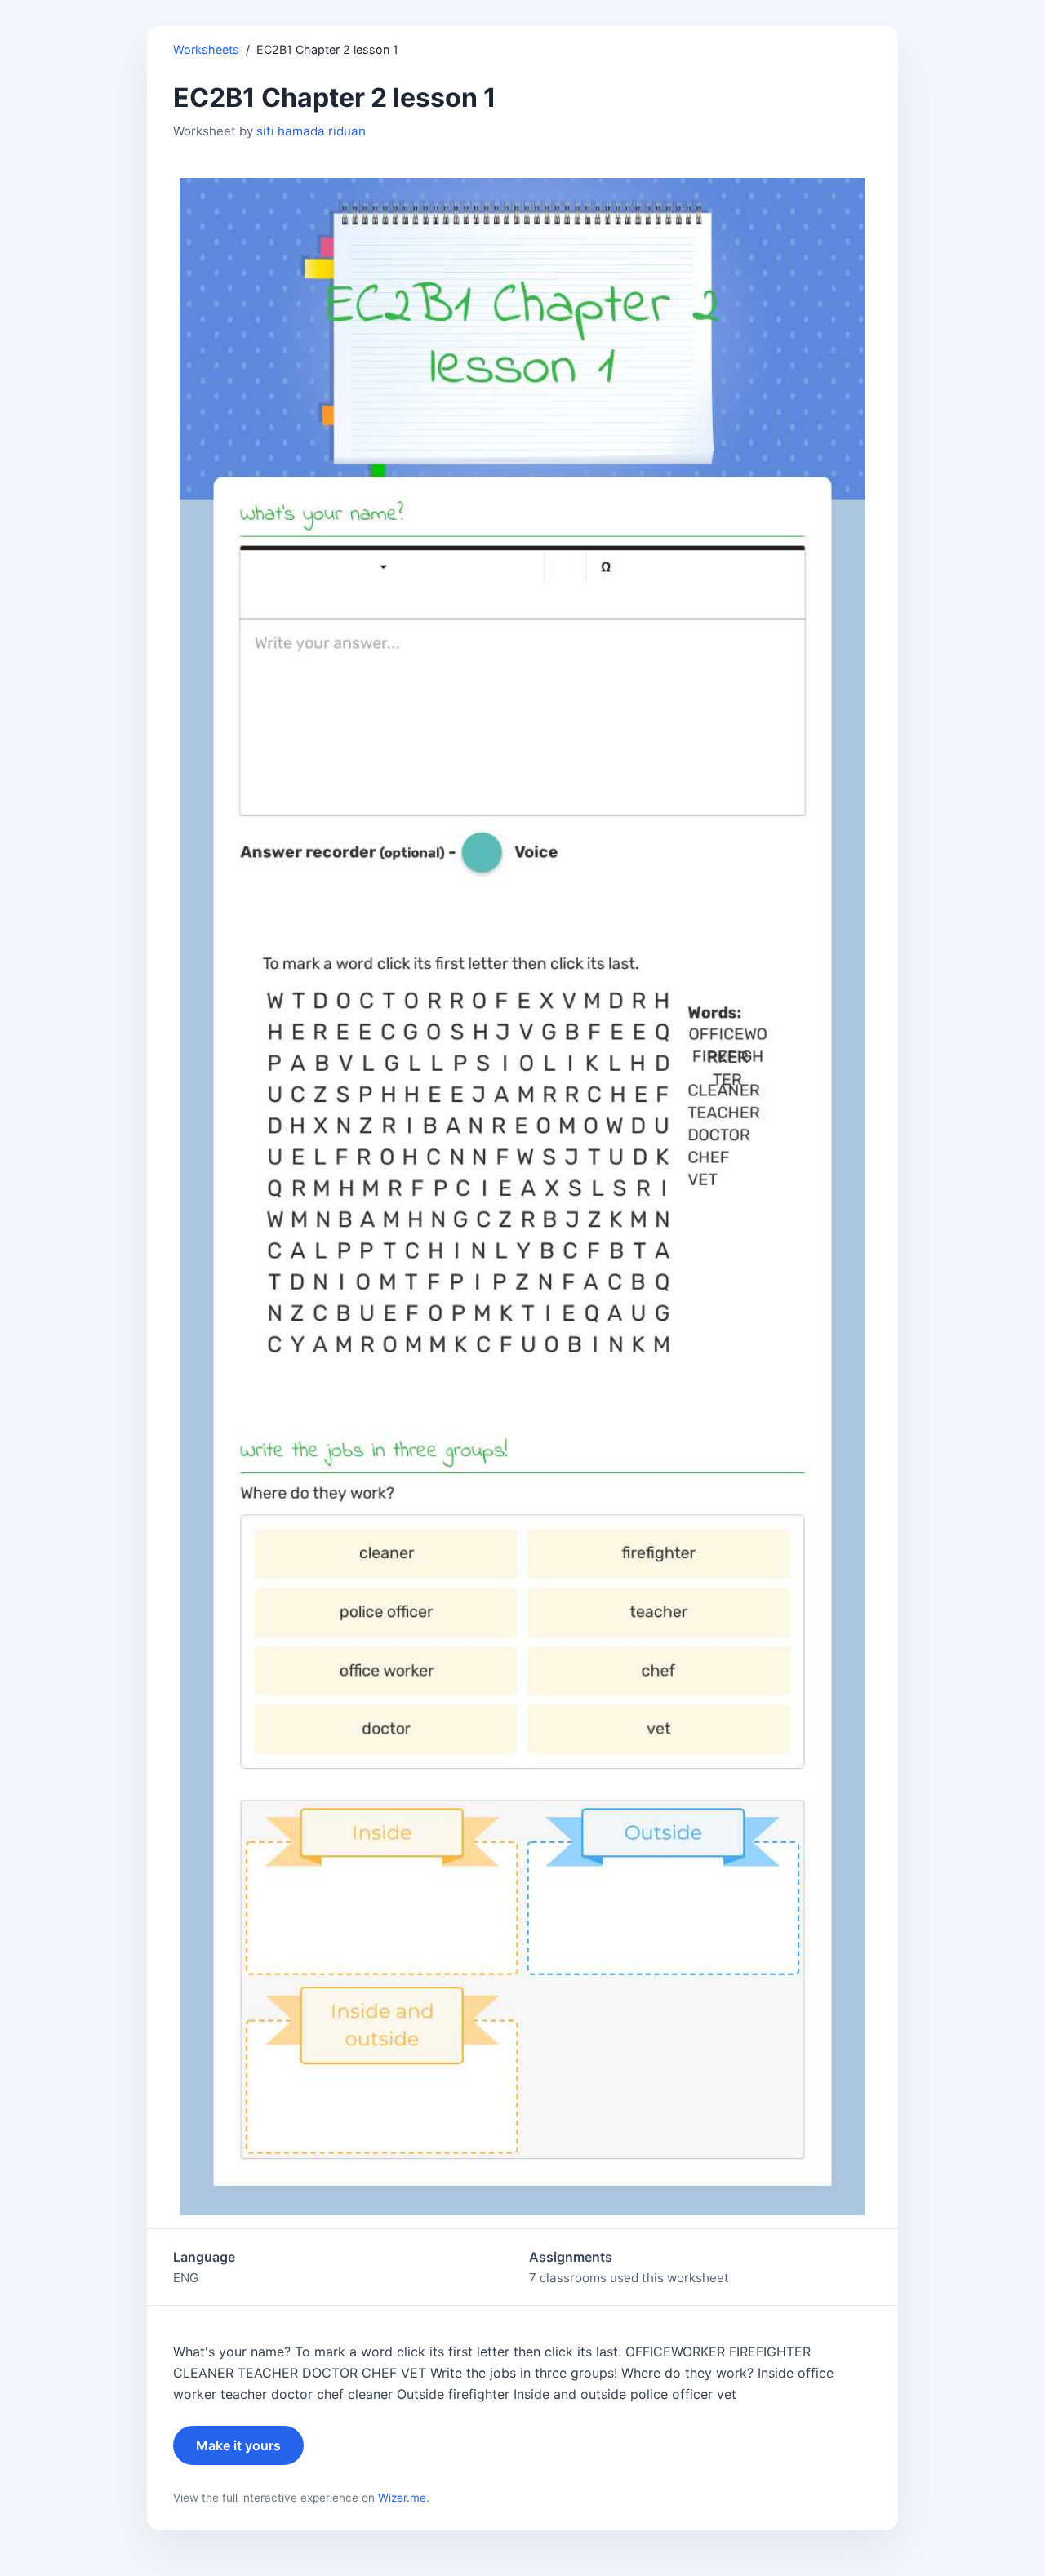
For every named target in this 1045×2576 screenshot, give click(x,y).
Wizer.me (402, 2498)
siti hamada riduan (311, 131)
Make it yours (238, 2445)
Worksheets (206, 49)
